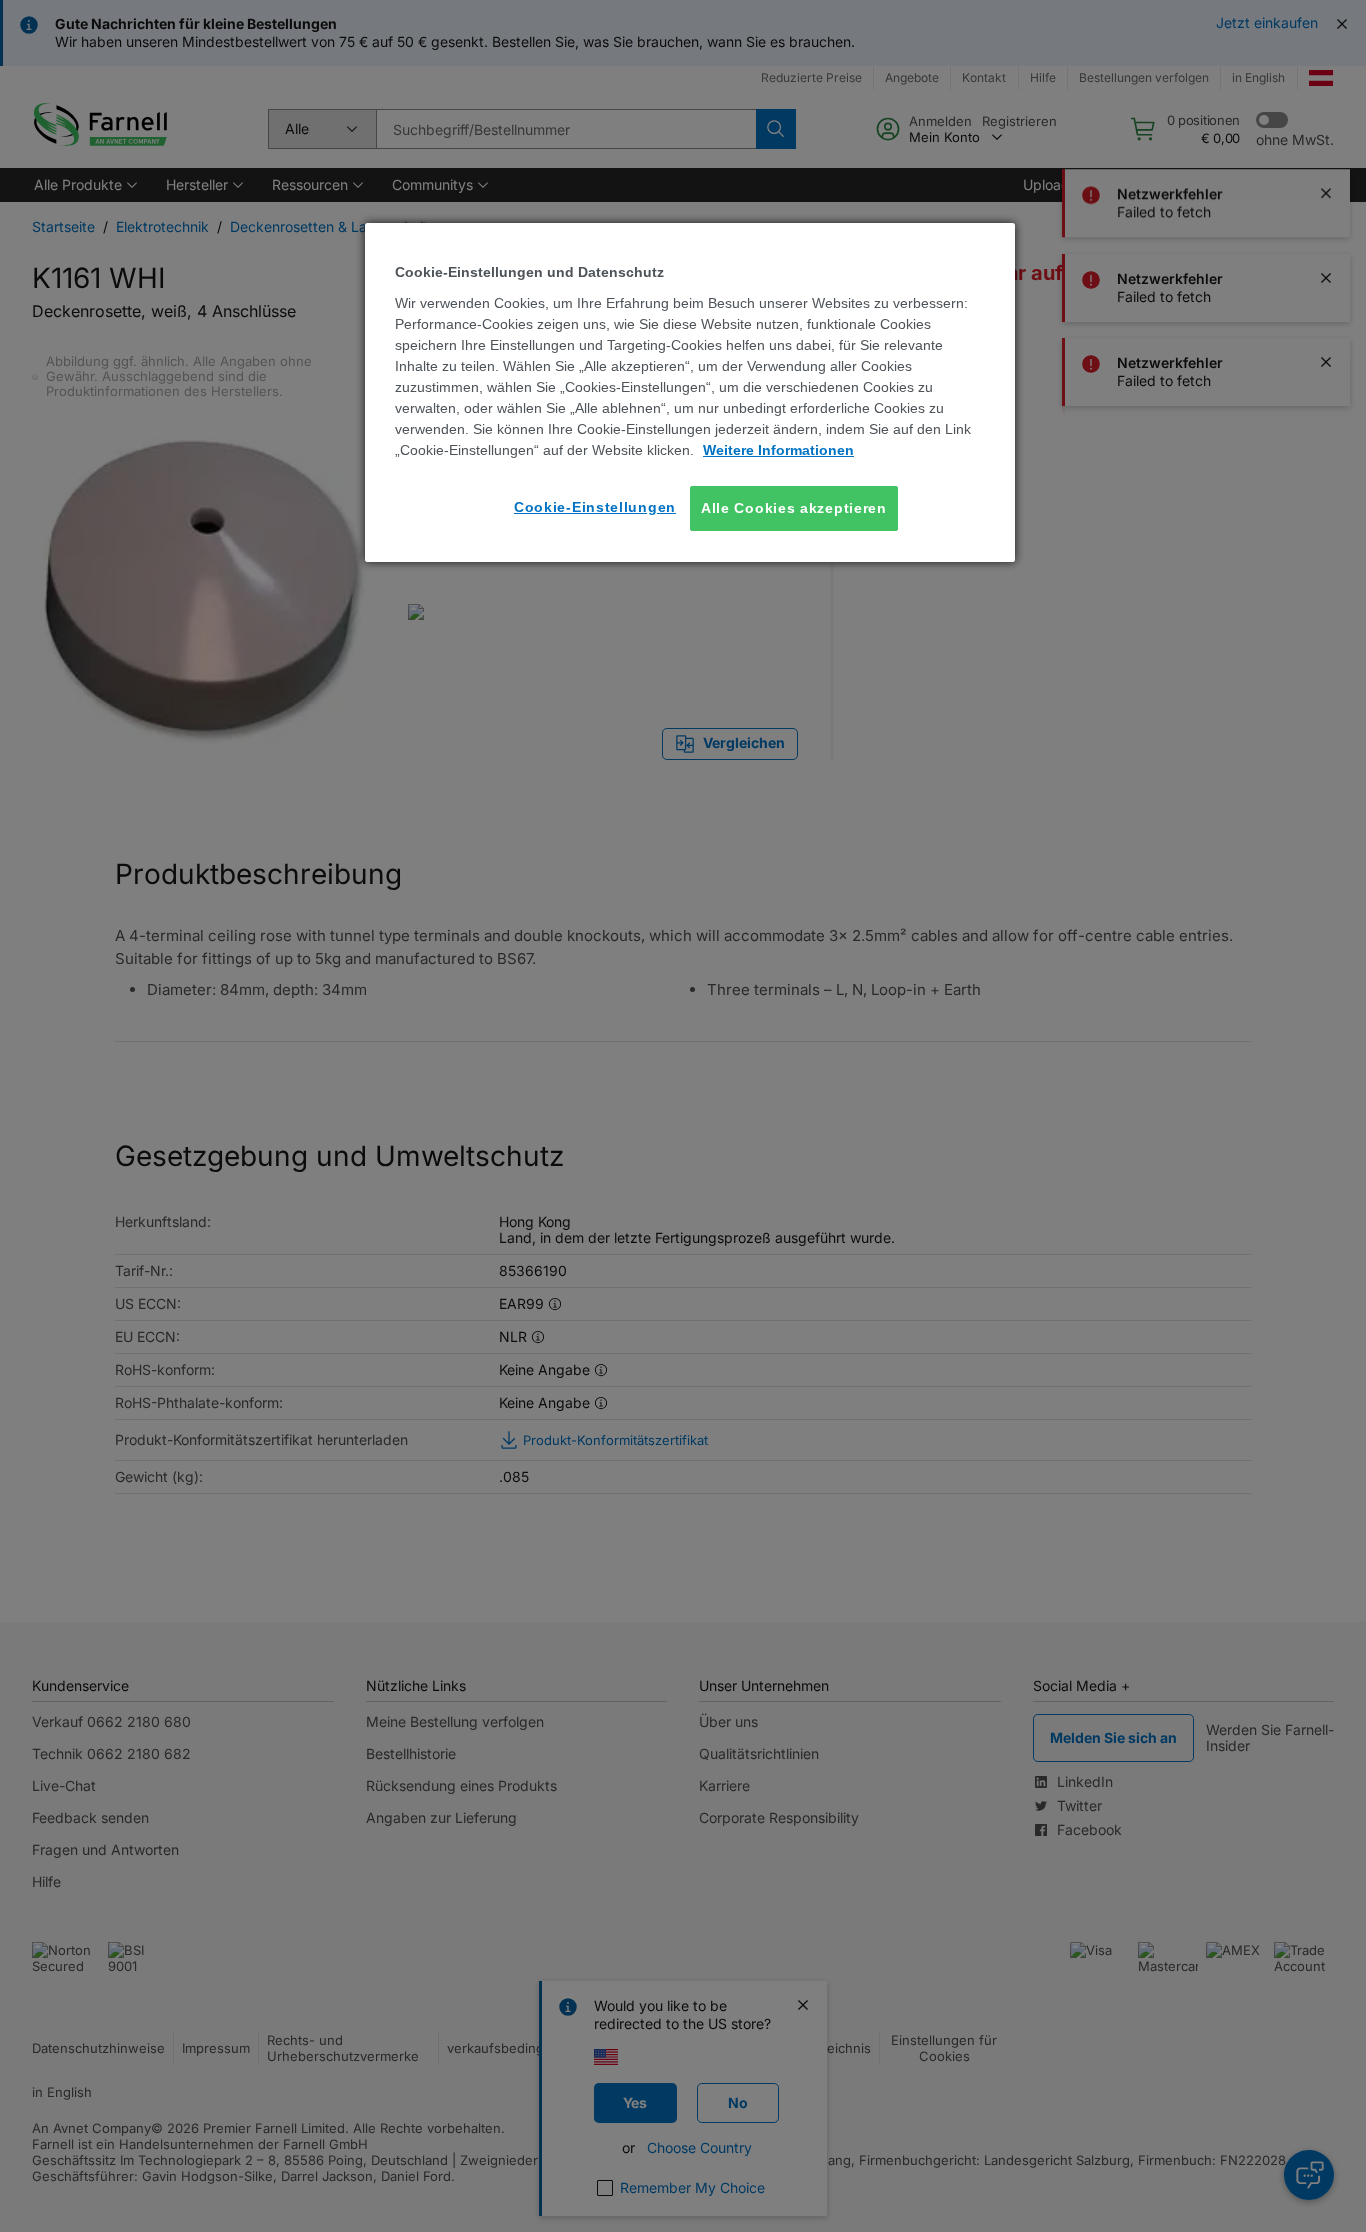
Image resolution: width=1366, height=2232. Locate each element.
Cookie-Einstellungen (595, 507)
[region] (690, 392)
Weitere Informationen (778, 450)
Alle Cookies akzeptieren (794, 508)
